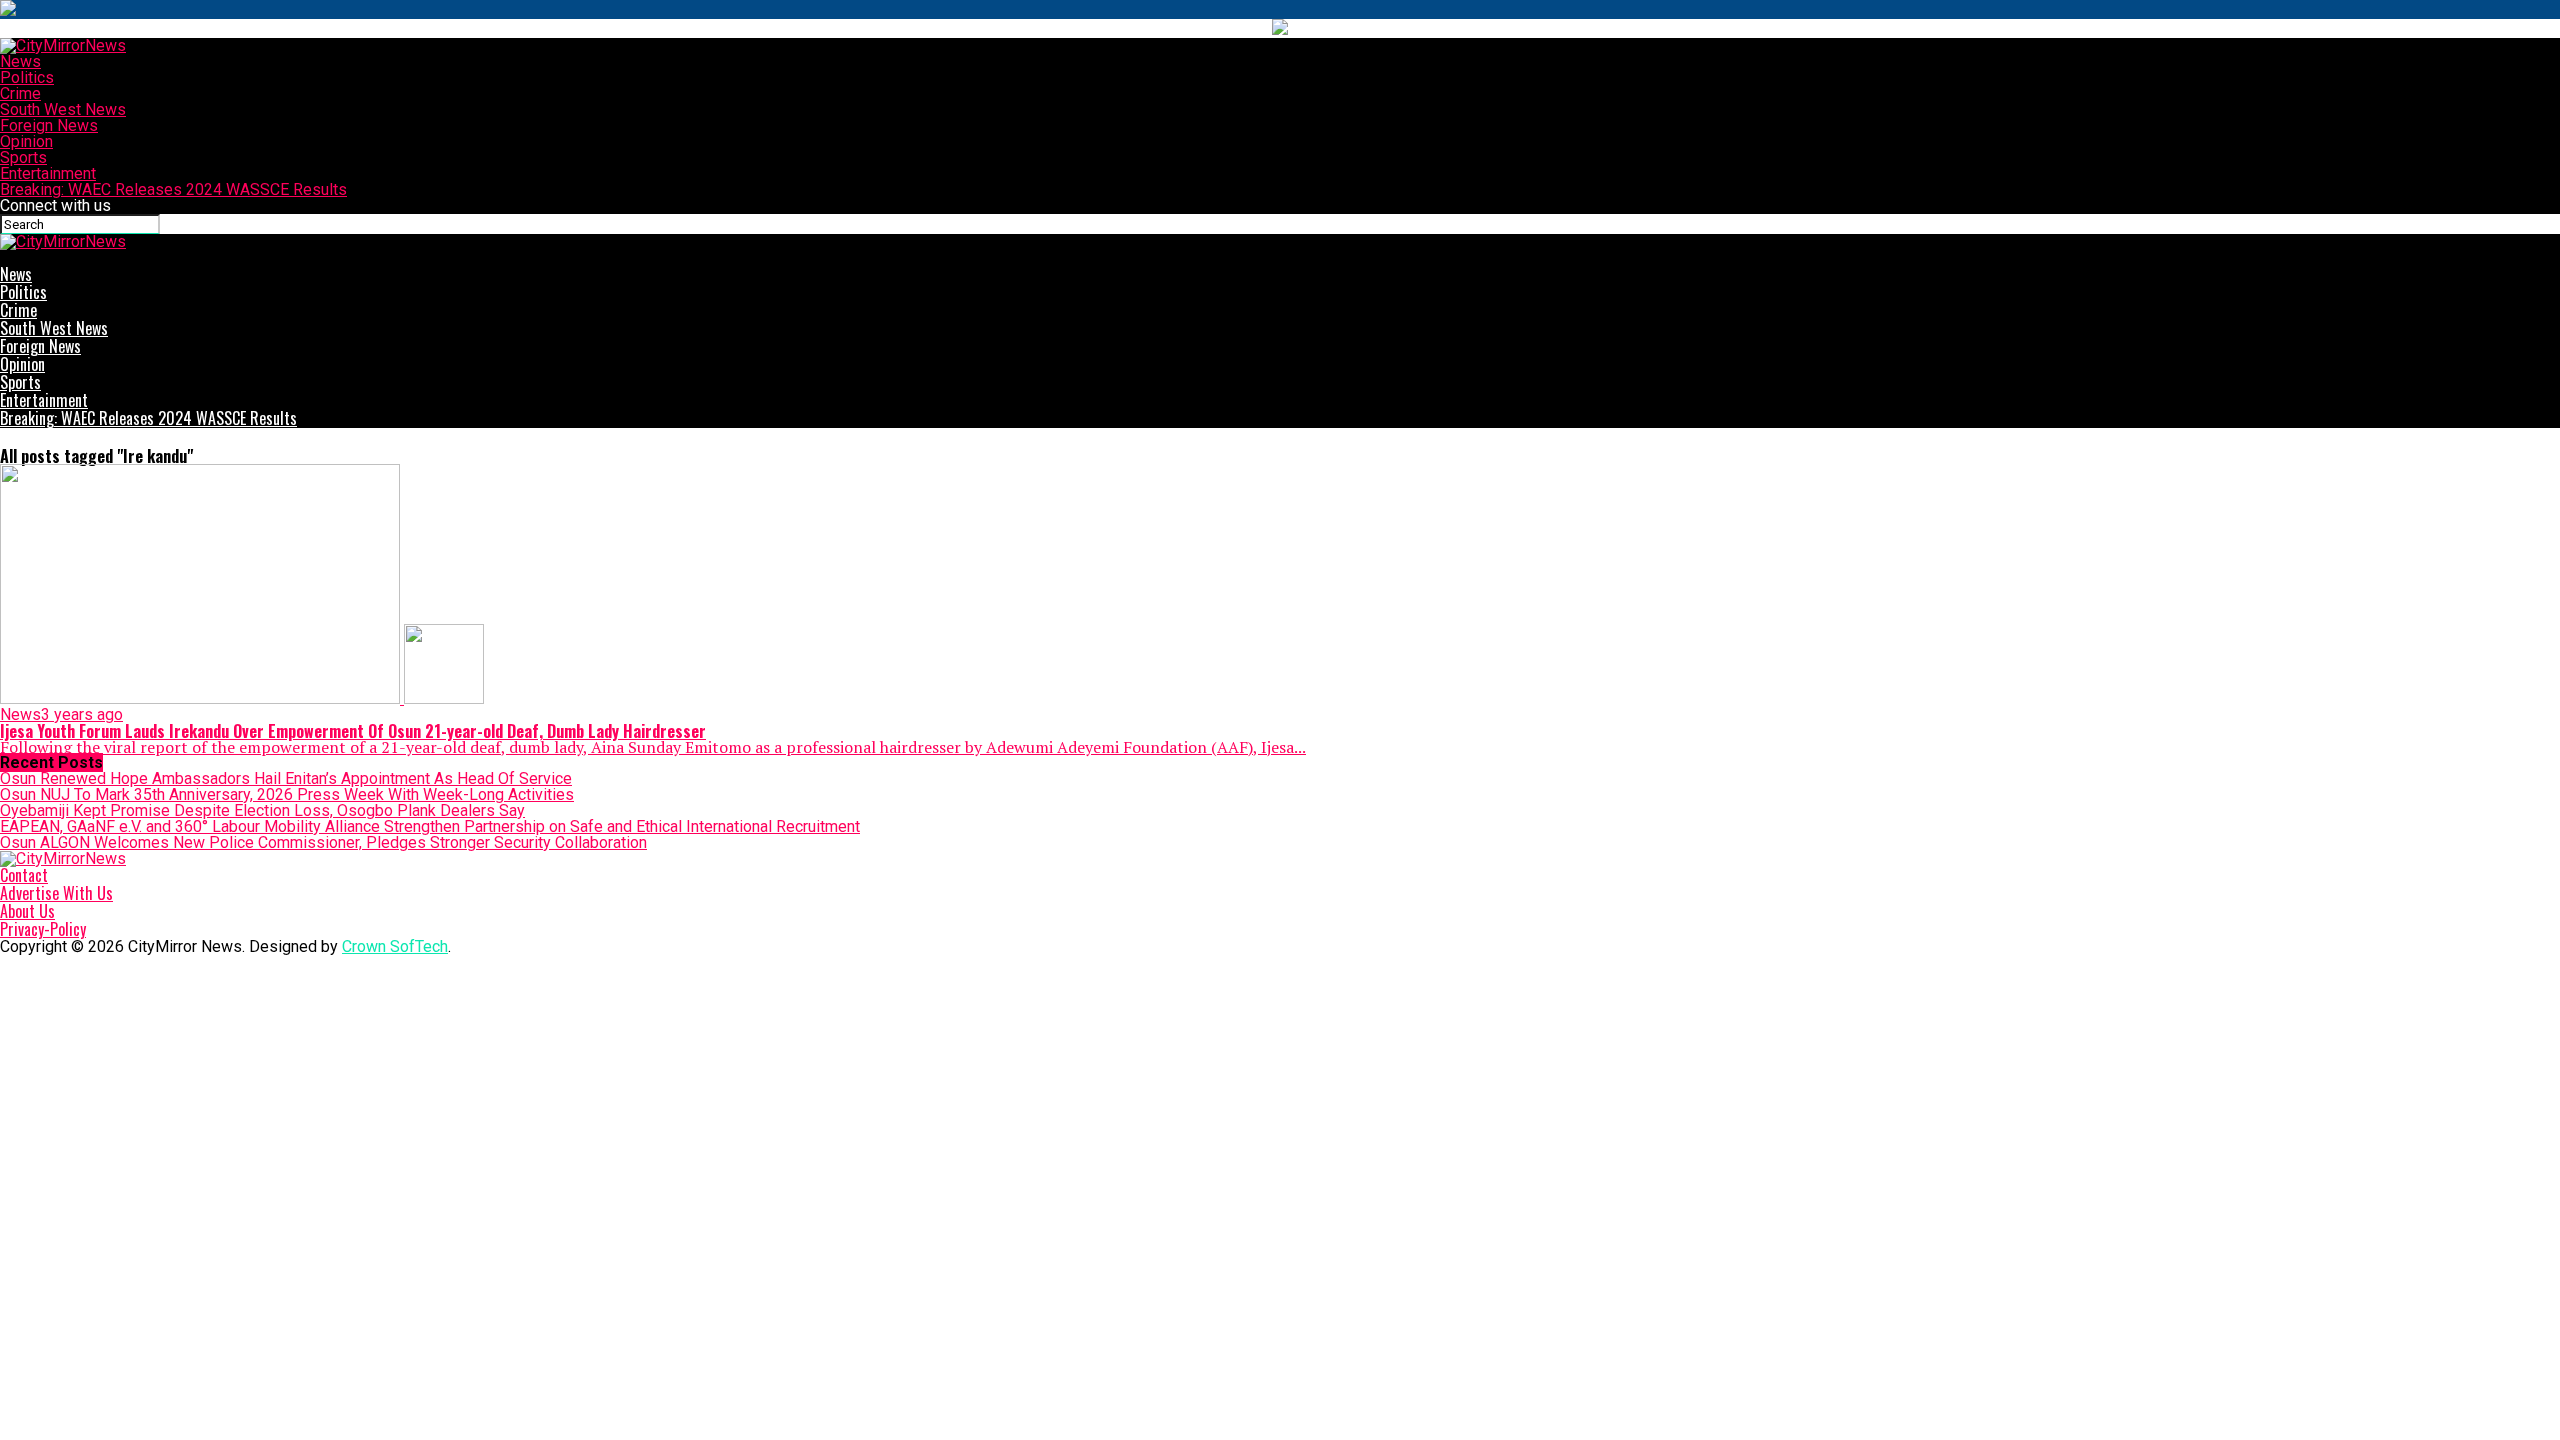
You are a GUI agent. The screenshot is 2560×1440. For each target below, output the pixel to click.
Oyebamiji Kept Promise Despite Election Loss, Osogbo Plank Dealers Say (262, 810)
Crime (20, 93)
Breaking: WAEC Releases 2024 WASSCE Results (173, 189)
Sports (23, 157)
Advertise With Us (56, 893)
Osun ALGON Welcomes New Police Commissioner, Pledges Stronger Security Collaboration (323, 842)
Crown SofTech (395, 946)
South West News (63, 109)
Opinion (26, 141)
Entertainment (48, 173)
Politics (27, 77)
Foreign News (49, 125)
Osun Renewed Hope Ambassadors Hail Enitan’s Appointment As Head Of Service (286, 778)
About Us (27, 911)
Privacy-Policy (43, 929)
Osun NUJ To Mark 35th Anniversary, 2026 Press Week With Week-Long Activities (287, 794)
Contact (24, 875)
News (20, 61)
